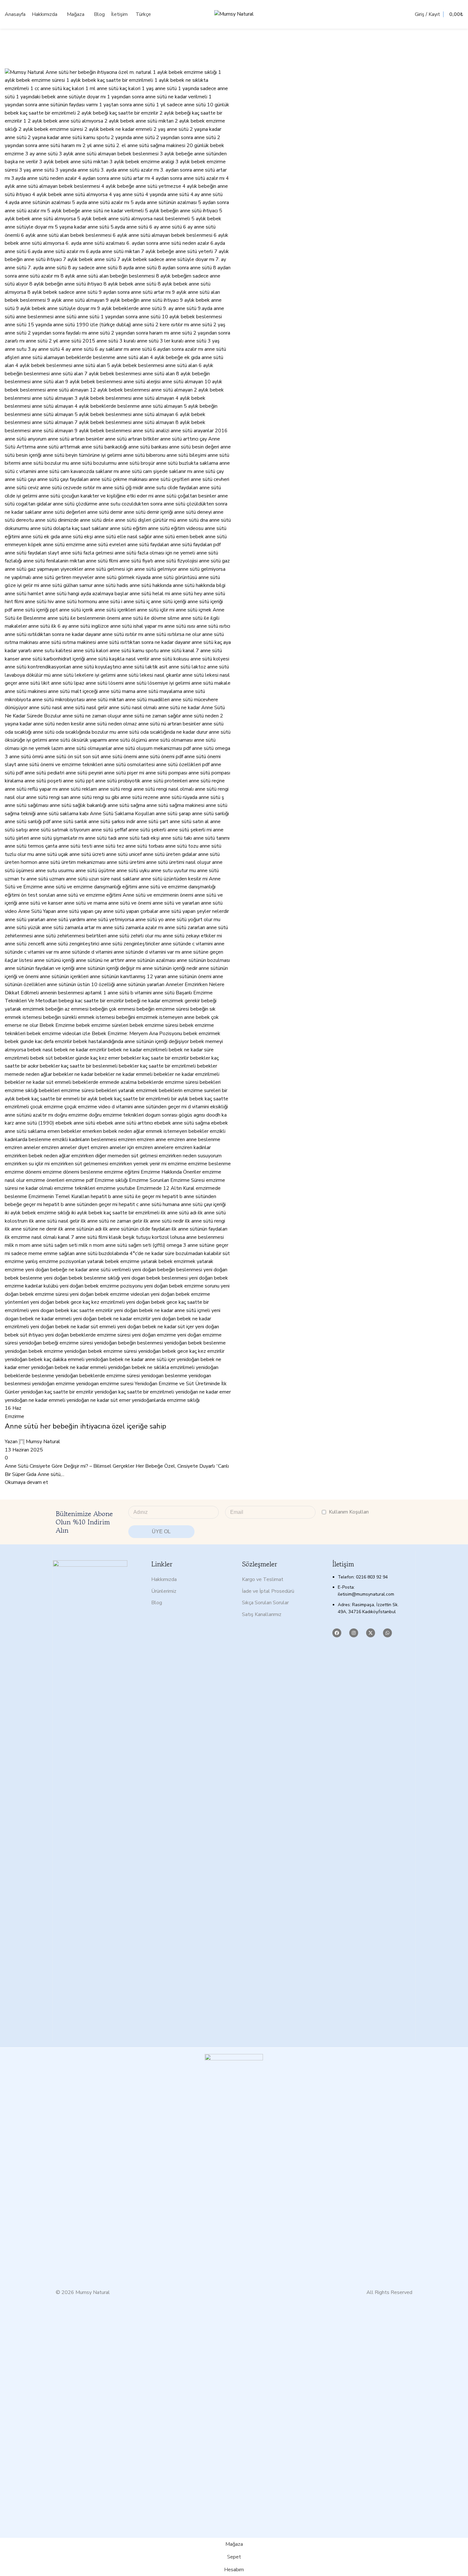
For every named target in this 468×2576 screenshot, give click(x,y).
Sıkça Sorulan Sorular (265, 1603)
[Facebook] (337, 1633)
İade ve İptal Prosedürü (268, 1591)
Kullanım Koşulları (349, 1512)
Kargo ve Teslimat (263, 1579)
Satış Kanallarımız (262, 1614)
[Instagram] (354, 1633)
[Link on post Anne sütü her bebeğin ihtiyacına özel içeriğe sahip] (234, 1269)
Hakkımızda (164, 1579)
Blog (157, 1603)
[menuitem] (144, 14)
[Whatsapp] (387, 1633)
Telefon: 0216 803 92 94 (363, 1577)
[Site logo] (234, 14)
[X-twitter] (371, 1633)
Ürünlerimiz (164, 1591)
